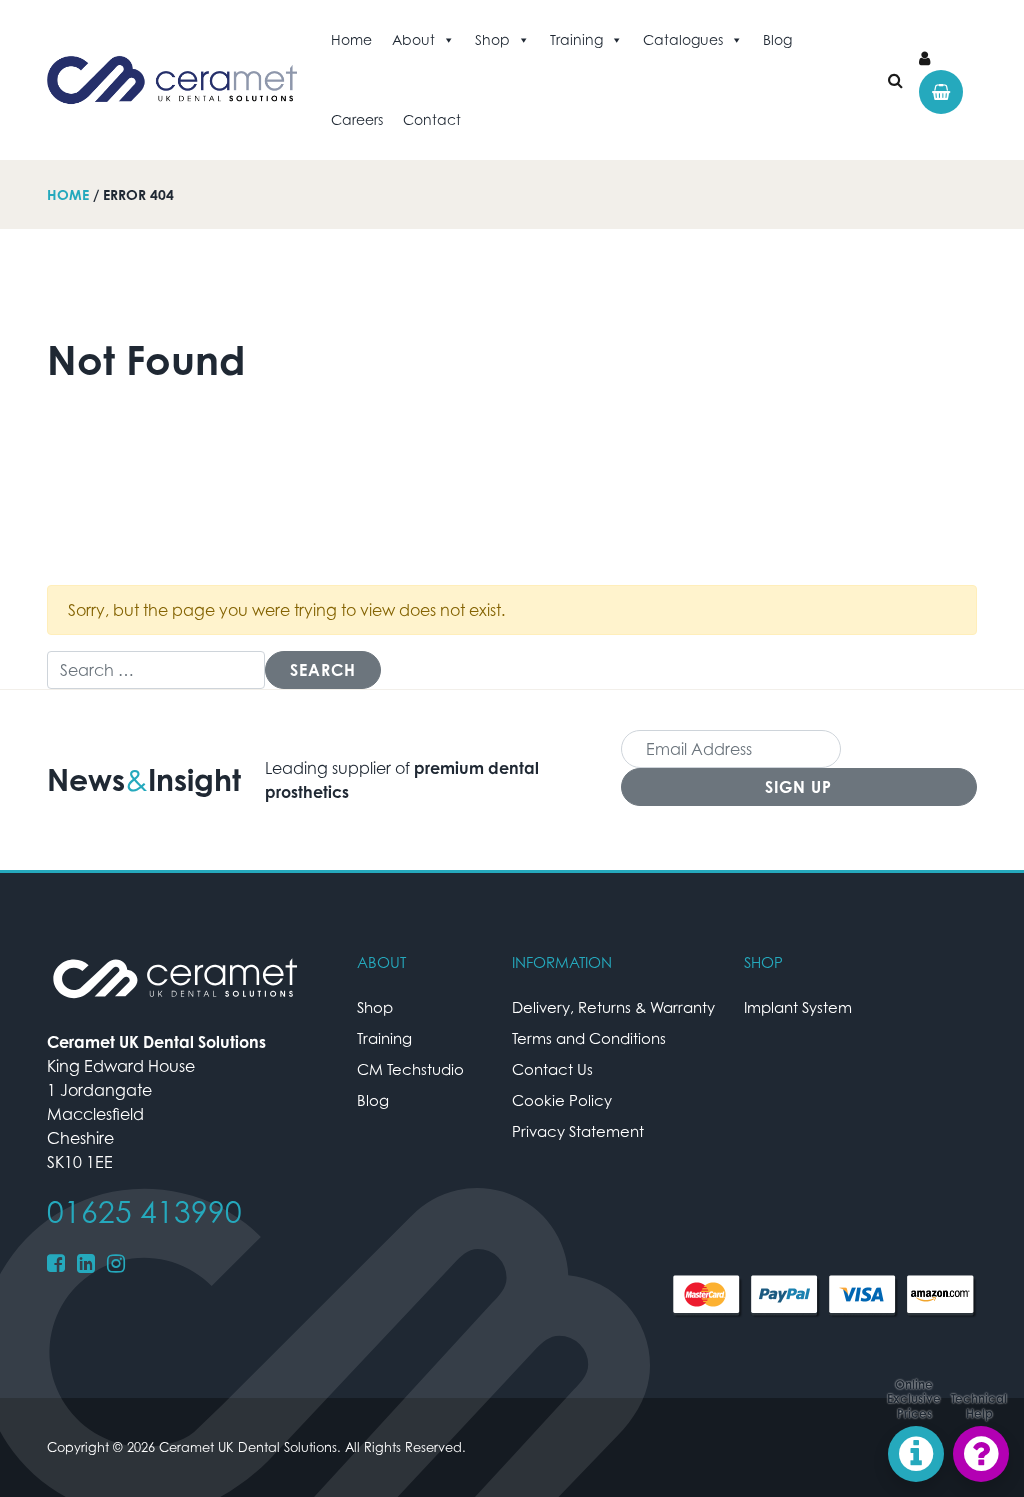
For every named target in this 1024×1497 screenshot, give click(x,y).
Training (576, 39)
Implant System (798, 1007)
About (413, 39)
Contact (432, 119)
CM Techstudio (410, 1069)
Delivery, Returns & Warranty (613, 1007)
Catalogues (683, 39)
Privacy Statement (578, 1131)
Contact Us (552, 1069)
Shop (492, 39)
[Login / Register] (924, 58)
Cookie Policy (562, 1100)
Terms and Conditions (589, 1038)
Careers (357, 119)
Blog (777, 39)
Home (351, 39)
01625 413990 (144, 1212)
